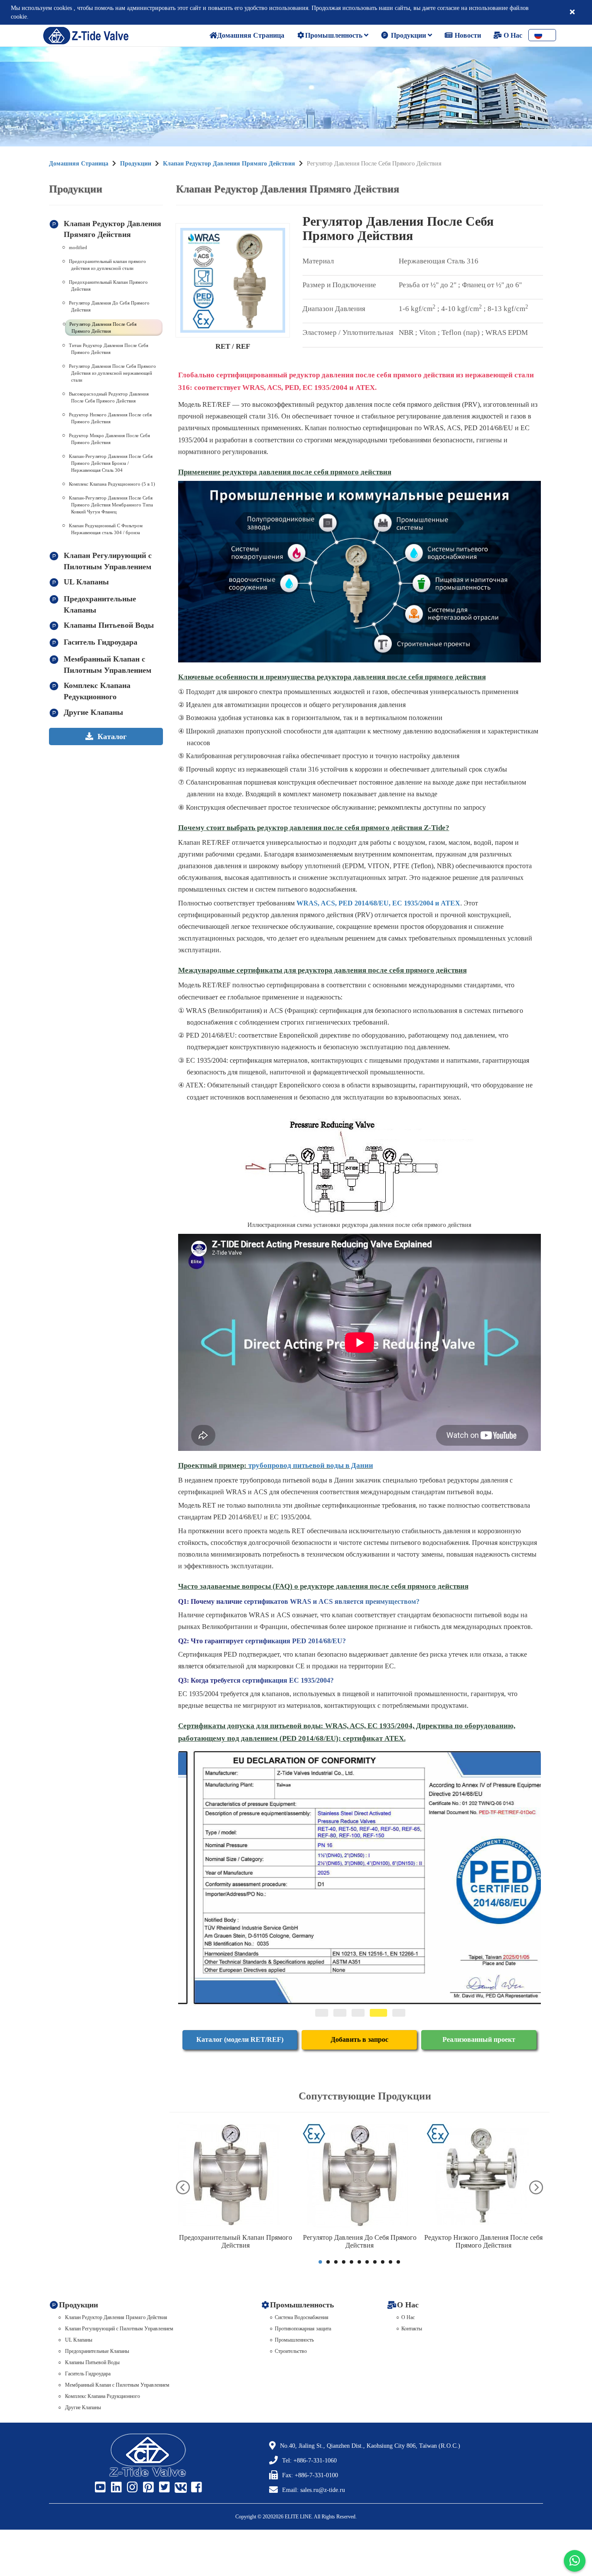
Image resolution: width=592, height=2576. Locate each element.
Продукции (408, 35)
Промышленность (335, 35)
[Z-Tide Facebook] (195, 2488)
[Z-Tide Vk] (179, 2488)
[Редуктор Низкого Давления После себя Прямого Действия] (484, 2175)
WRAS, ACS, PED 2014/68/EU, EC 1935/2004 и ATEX (378, 903)
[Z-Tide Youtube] (99, 2488)
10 (390, 2262)
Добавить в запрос (359, 2039)
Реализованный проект (479, 2039)
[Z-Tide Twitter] (163, 2488)
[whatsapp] (575, 2561)
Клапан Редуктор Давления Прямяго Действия (229, 164)
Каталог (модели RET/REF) (240, 2039)
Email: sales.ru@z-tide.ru (314, 2490)
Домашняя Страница (79, 164)
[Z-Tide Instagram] (131, 2488)
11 (398, 2262)
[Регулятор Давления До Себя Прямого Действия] (360, 2175)
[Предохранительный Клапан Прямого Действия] (236, 2175)
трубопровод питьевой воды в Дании (311, 1465)
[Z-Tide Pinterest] (147, 2488)
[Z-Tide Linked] (115, 2488)
